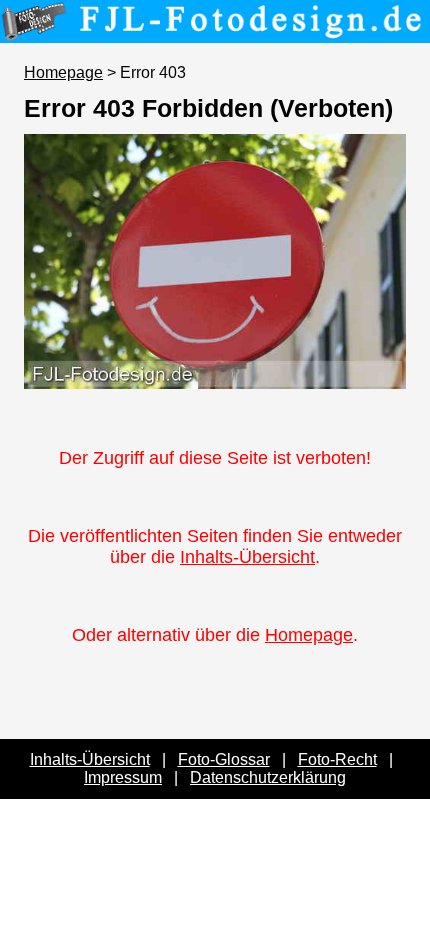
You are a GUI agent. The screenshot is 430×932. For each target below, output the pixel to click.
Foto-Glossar (224, 759)
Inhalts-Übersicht (247, 557)
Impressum (123, 777)
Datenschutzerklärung (268, 777)
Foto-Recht (337, 759)
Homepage (63, 72)
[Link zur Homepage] (215, 29)
